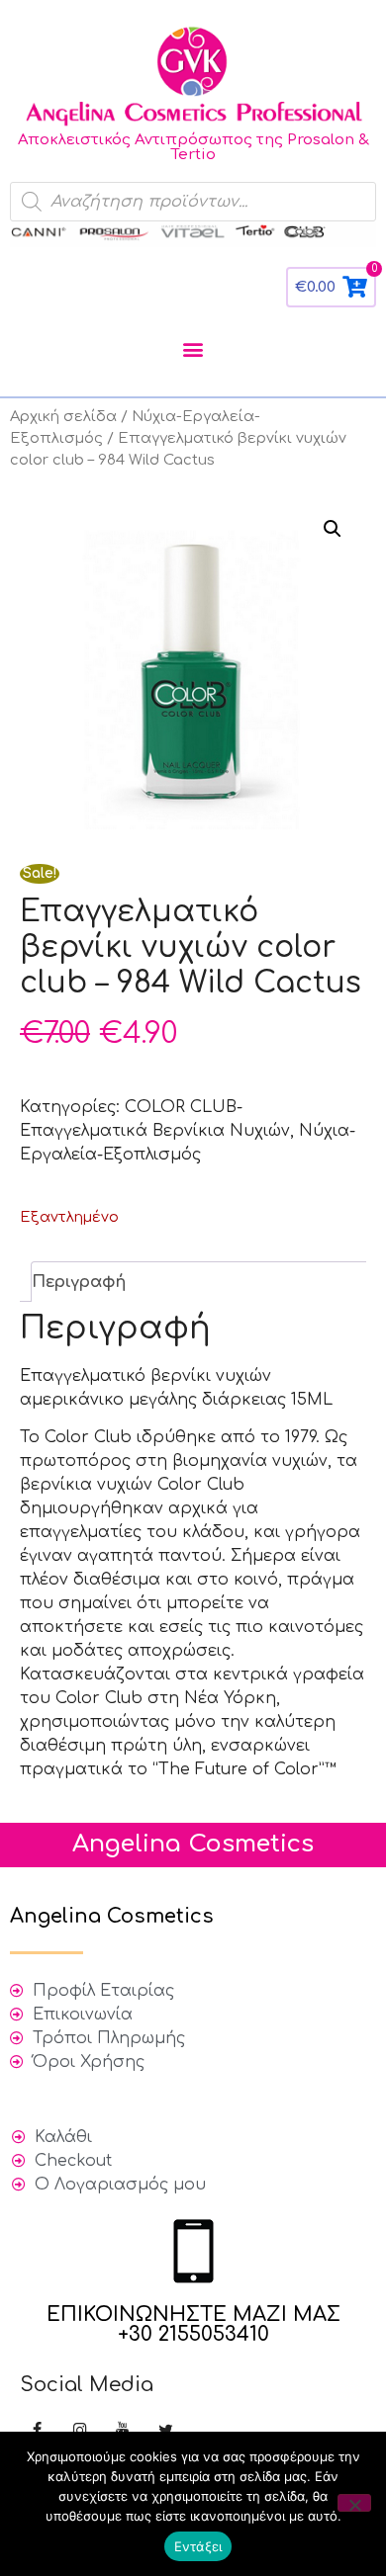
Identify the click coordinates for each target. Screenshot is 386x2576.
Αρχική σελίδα (63, 416)
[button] (193, 348)
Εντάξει (198, 2546)
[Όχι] (354, 2503)
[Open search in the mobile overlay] (193, 202)
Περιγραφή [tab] (79, 1282)
